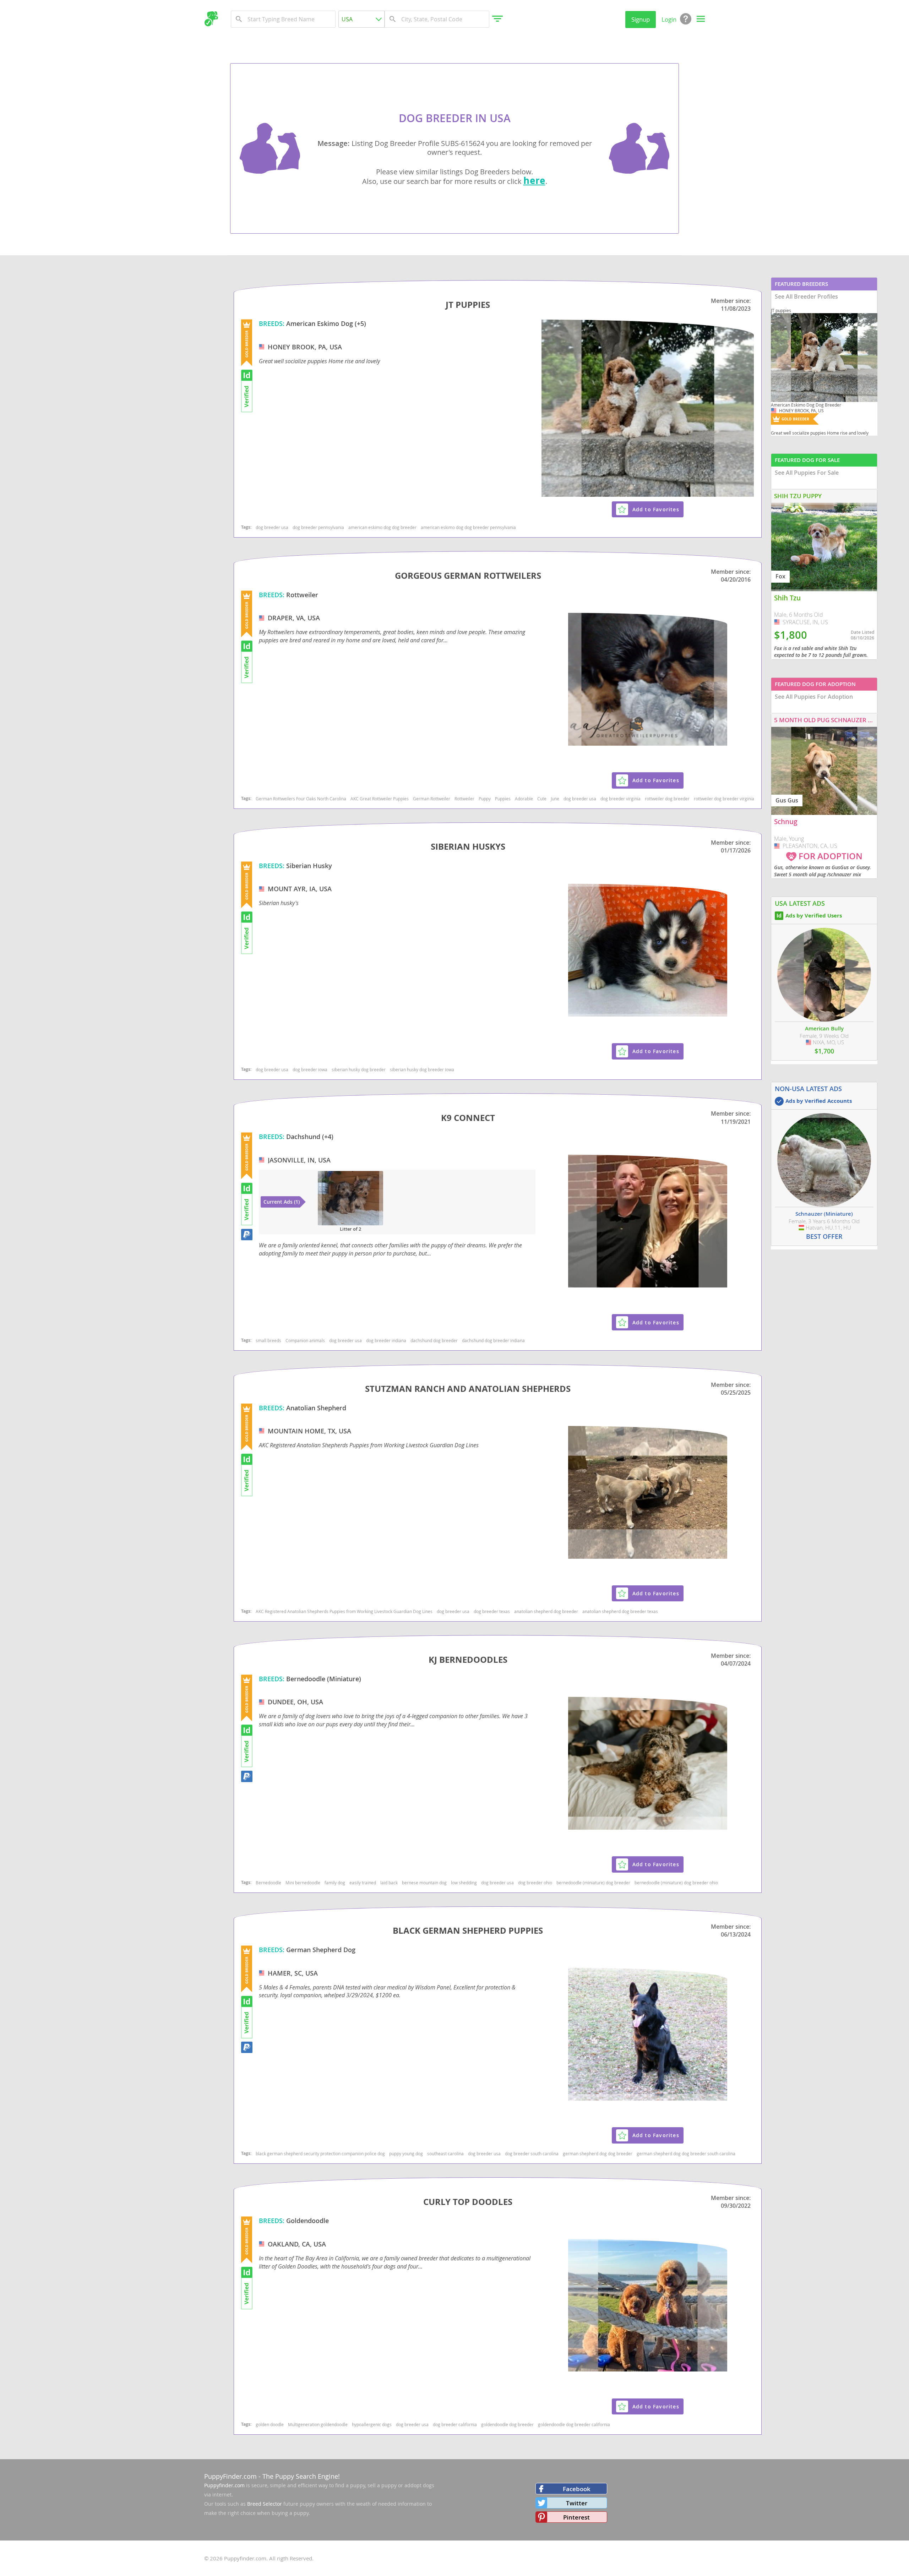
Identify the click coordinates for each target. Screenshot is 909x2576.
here (534, 180)
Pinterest (576, 2517)
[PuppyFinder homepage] (211, 19)
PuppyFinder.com (230, 2476)
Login (669, 19)
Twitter (577, 2503)
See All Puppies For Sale (807, 473)
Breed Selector (265, 2504)
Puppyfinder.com (224, 2485)
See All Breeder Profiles (806, 296)
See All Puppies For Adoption (814, 697)
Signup (641, 19)
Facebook (577, 2489)
